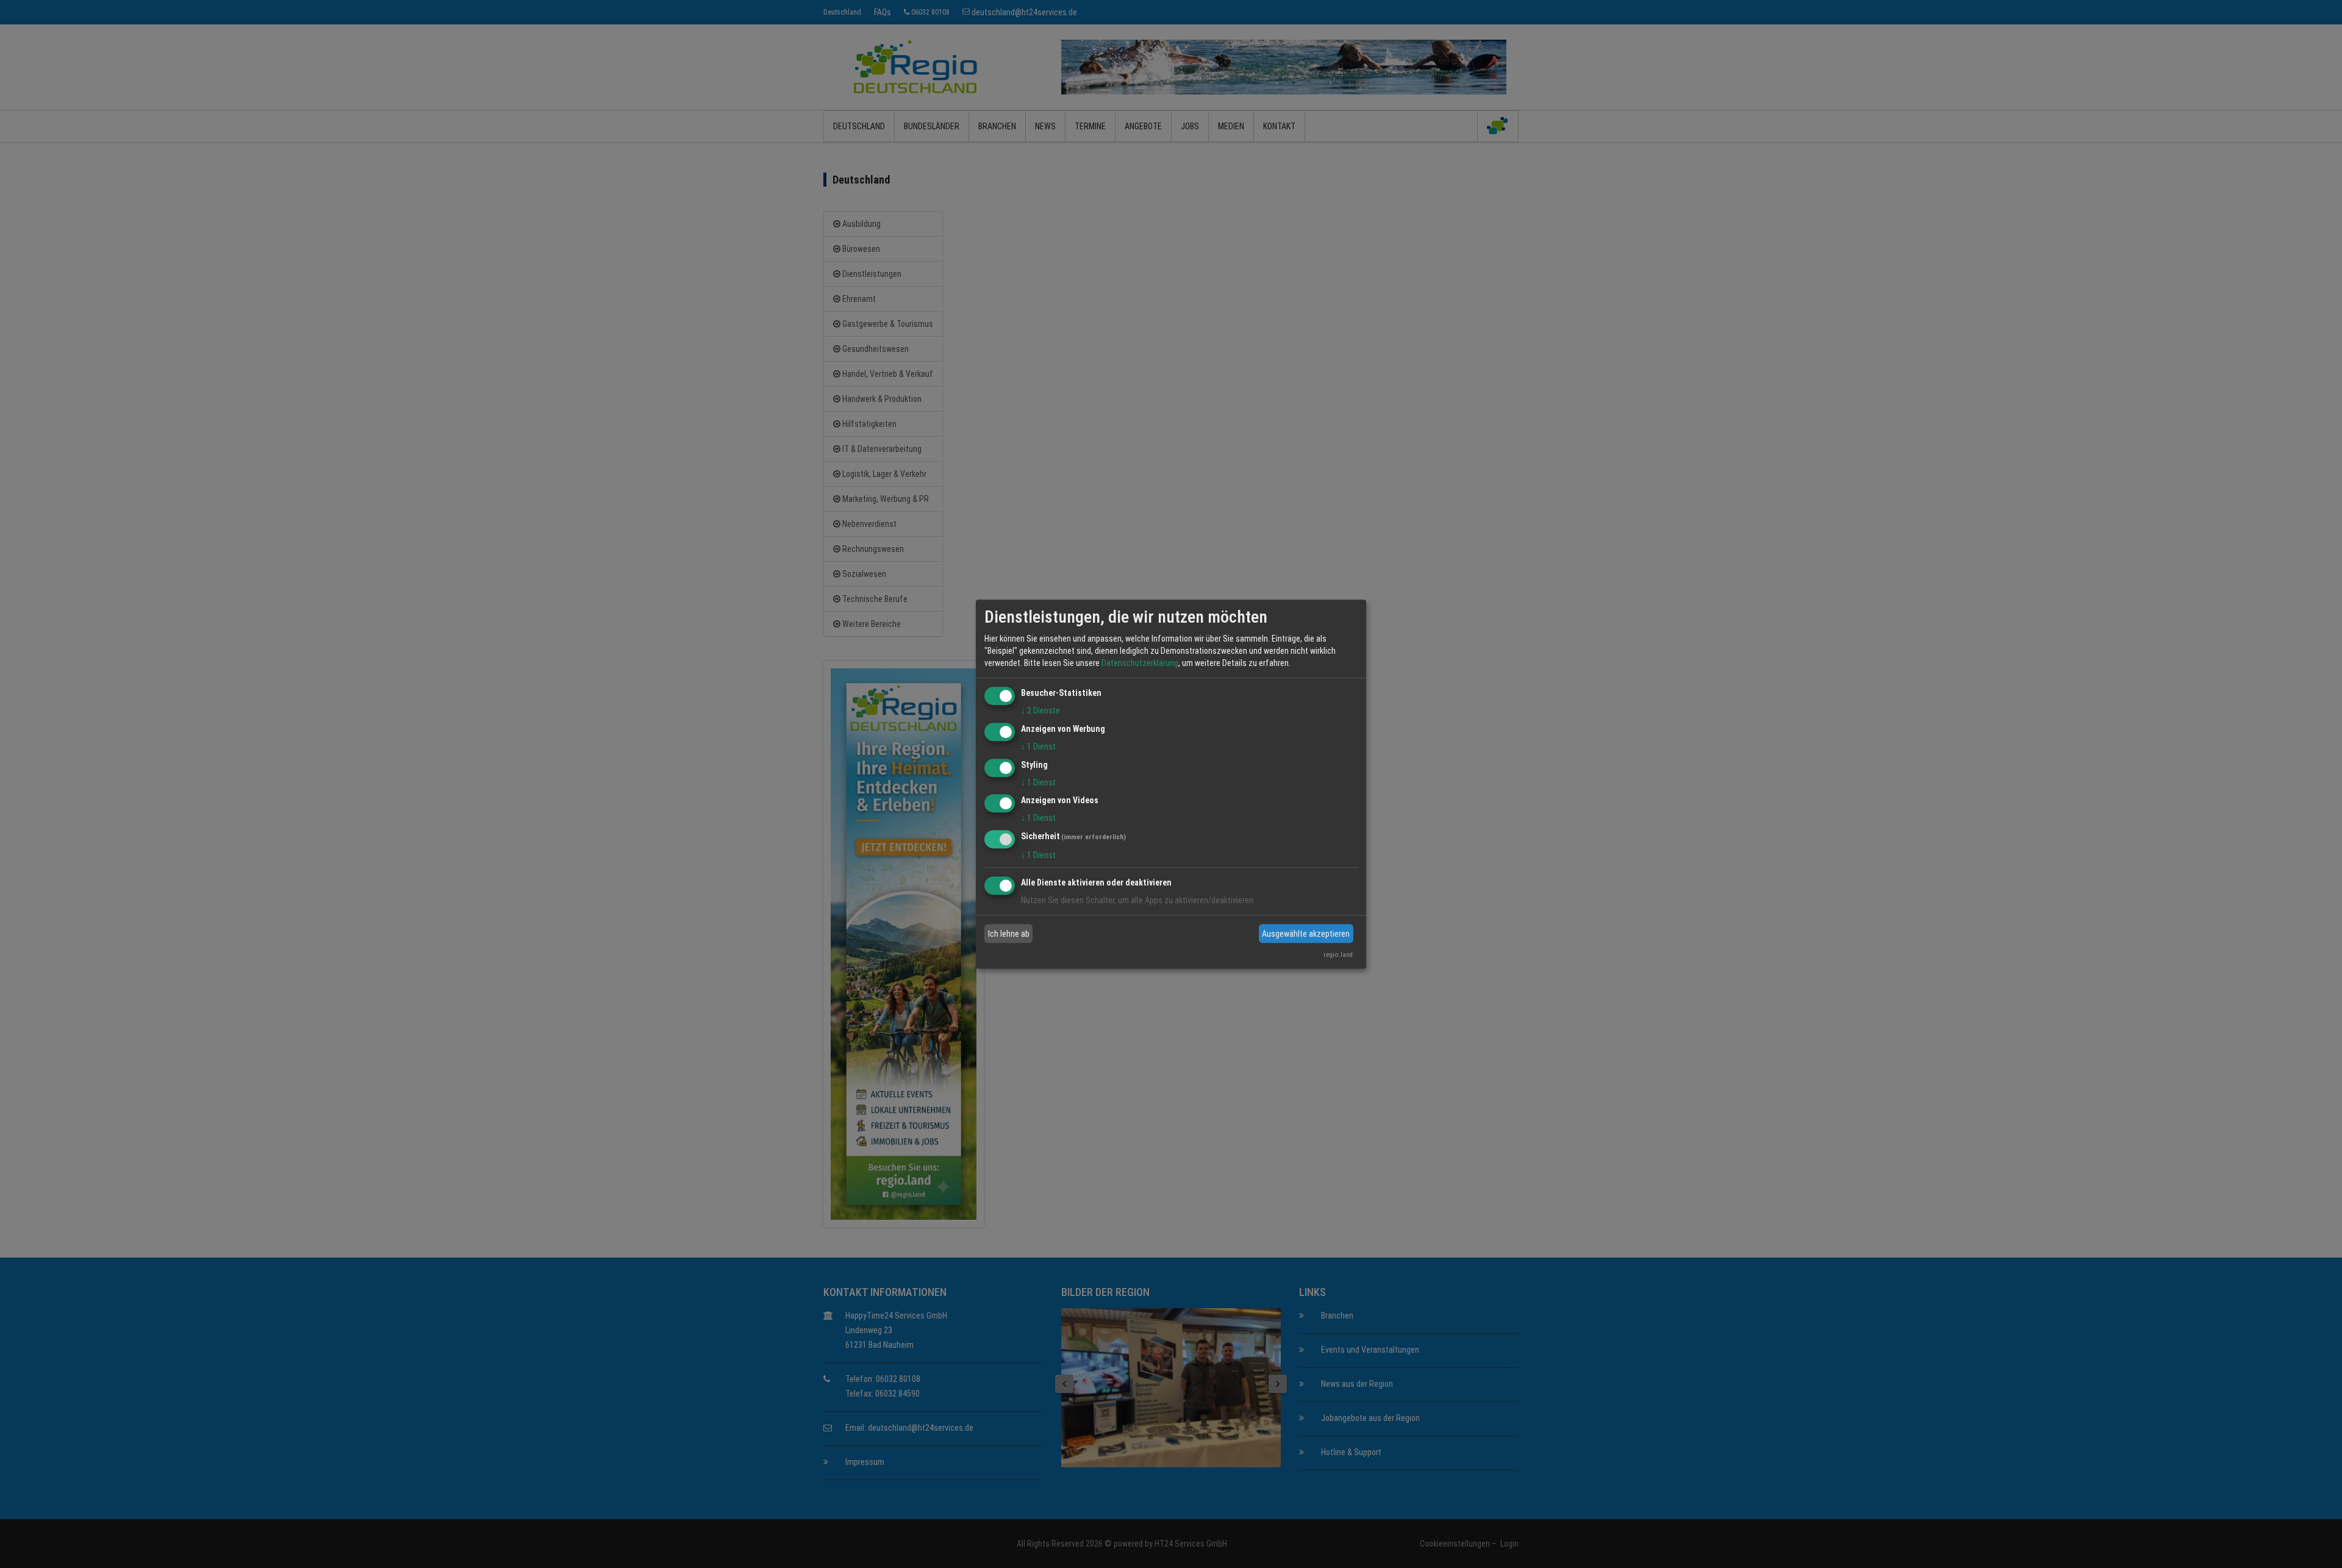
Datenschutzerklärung (1140, 663)
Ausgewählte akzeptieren (1306, 934)
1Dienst (1038, 746)
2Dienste (1040, 711)
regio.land (1338, 955)
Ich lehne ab (1009, 934)
